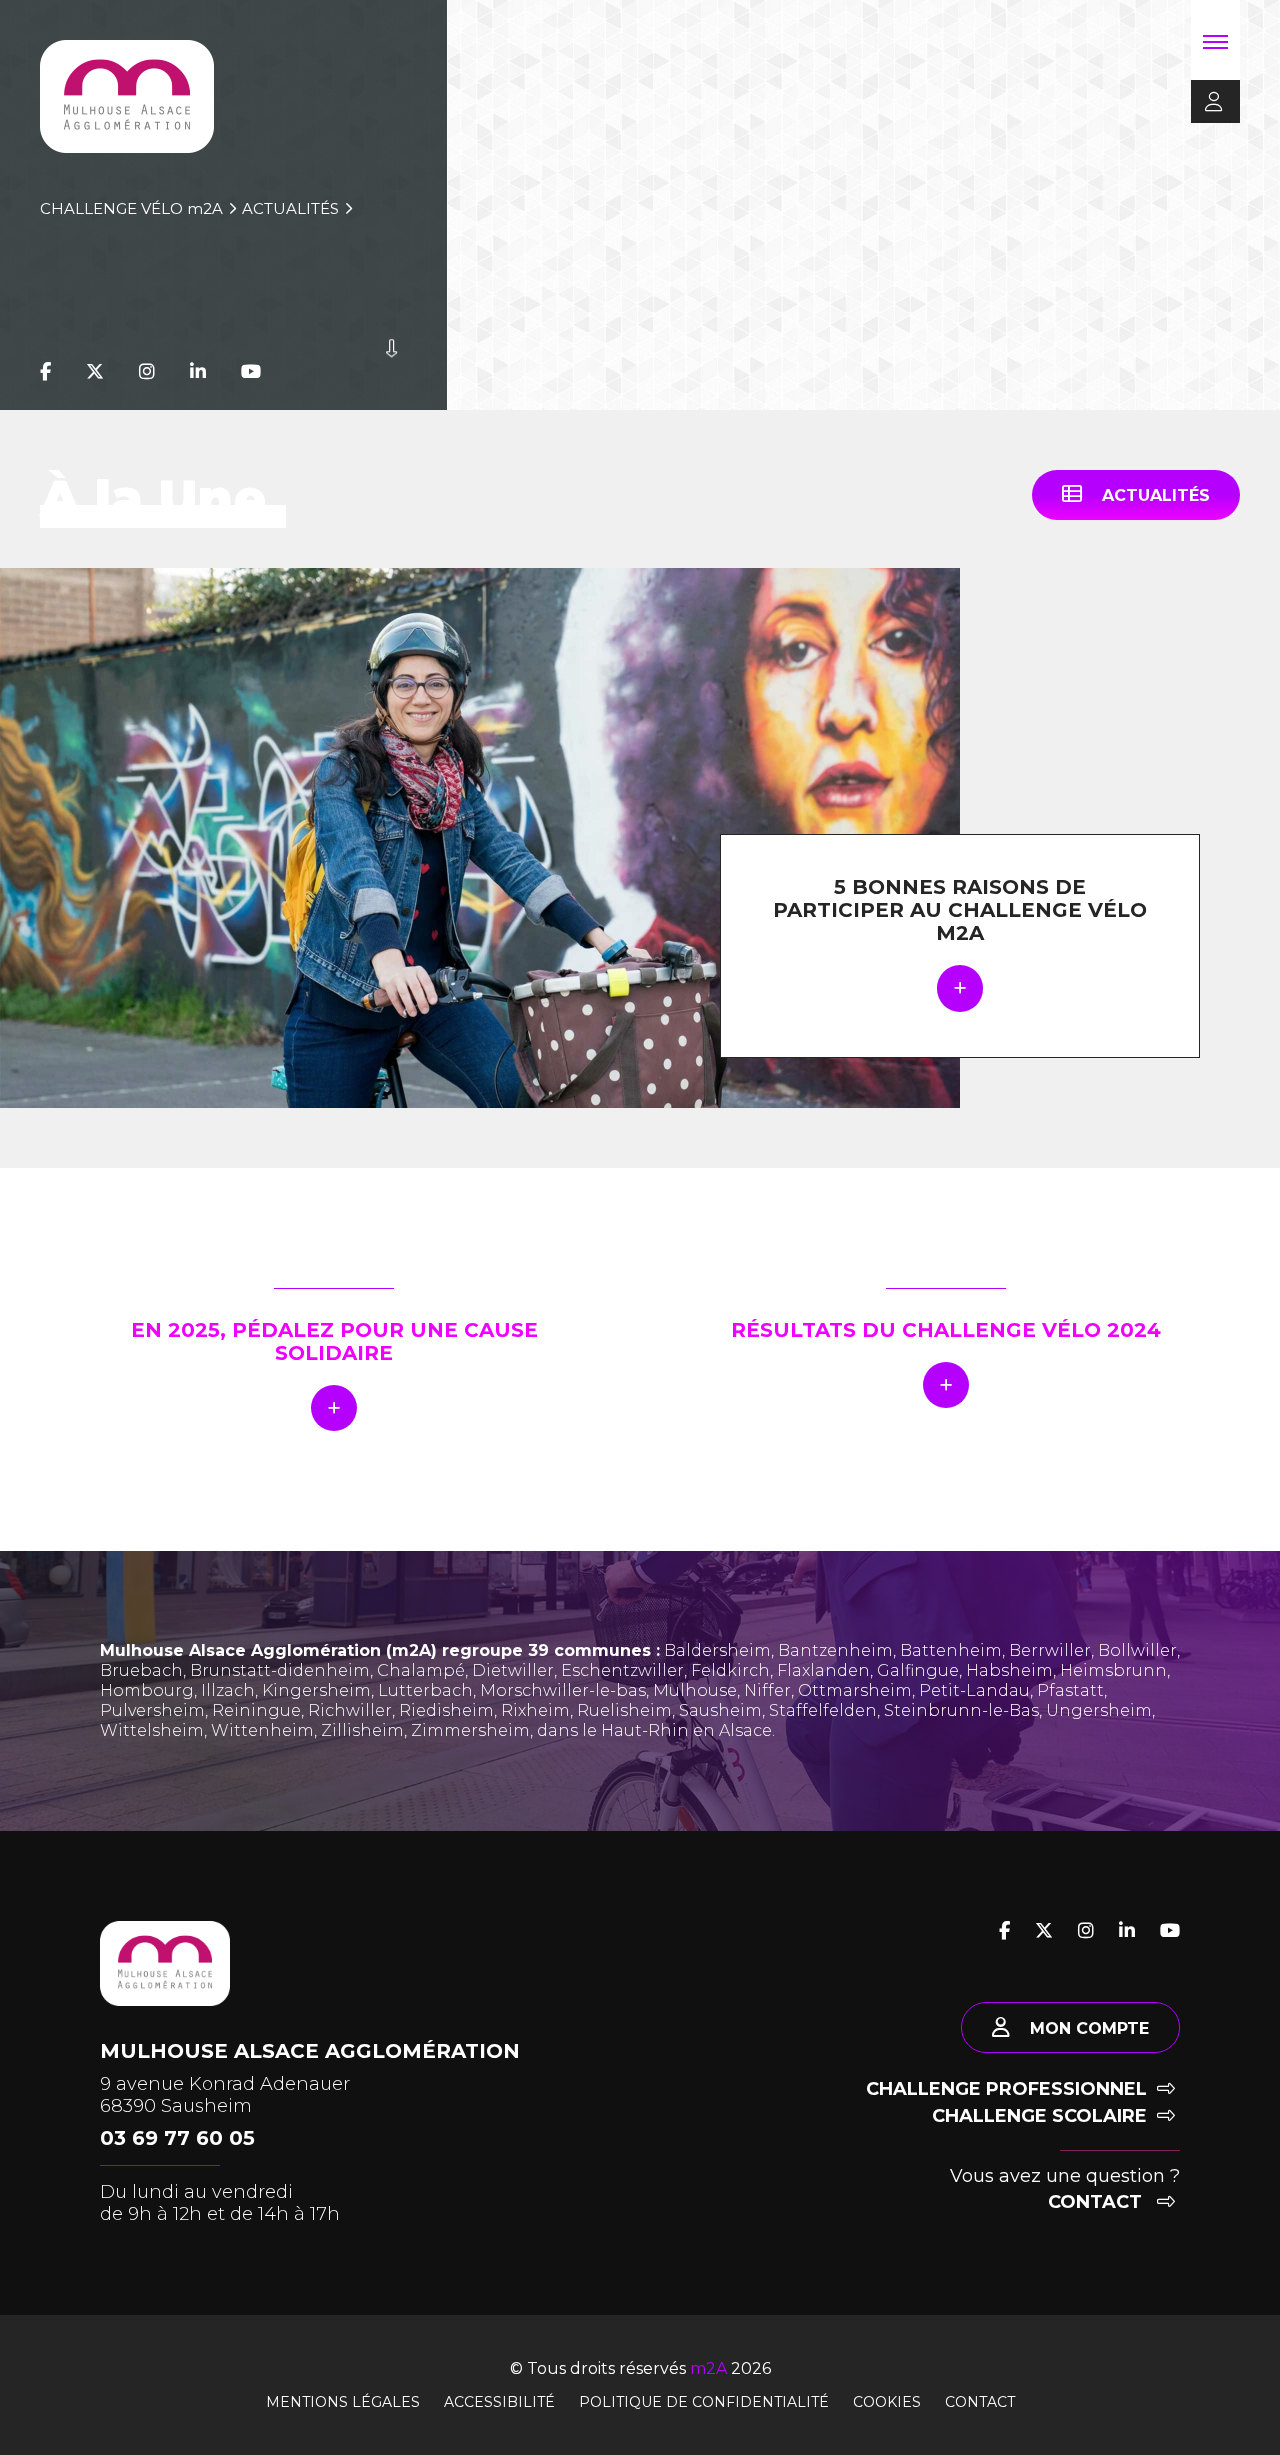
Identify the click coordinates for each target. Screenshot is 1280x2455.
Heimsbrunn (1113, 1670)
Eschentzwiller (622, 1670)
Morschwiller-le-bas (563, 1690)
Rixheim (535, 1710)
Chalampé (421, 1670)
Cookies (887, 2402)
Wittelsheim (152, 1730)
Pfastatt (1070, 1690)
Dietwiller (513, 1670)
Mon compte (1089, 2028)
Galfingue (918, 1670)
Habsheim (1009, 1670)
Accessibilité (499, 2402)
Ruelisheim (624, 1710)
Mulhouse (695, 1690)
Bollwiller (1137, 1650)
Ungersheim (1099, 1710)
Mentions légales (343, 2402)
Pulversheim (152, 1710)
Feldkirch (730, 1670)
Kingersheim (316, 1690)
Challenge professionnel (1006, 2089)
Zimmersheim (470, 1730)
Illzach (228, 1690)
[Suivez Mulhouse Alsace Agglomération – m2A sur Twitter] (95, 372)
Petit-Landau (974, 1690)
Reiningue (256, 1710)
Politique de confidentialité (704, 2402)
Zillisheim (362, 1730)
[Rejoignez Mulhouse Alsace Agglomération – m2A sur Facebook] (45, 372)
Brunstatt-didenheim (280, 1670)
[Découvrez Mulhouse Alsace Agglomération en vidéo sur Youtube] (251, 372)
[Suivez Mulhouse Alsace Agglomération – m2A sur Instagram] (147, 372)
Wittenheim (262, 1730)
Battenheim (951, 1650)
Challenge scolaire (1039, 2116)
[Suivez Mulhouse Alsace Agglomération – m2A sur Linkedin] (198, 372)
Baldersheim (717, 1650)
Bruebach (141, 1670)
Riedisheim (446, 1710)
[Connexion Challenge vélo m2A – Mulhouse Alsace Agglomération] (1207, 103)
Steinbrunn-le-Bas (961, 1710)
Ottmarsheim (855, 1690)
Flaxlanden (823, 1670)
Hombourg (147, 1690)
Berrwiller (1050, 1650)
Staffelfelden (823, 1710)
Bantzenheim (835, 1650)
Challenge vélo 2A (131, 208)
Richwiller (350, 1710)
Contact (1097, 2202)
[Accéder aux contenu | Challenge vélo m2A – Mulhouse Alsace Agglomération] (391, 372)
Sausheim (720, 1710)
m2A (708, 2368)
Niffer (767, 1690)
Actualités (290, 208)
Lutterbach (425, 1690)
